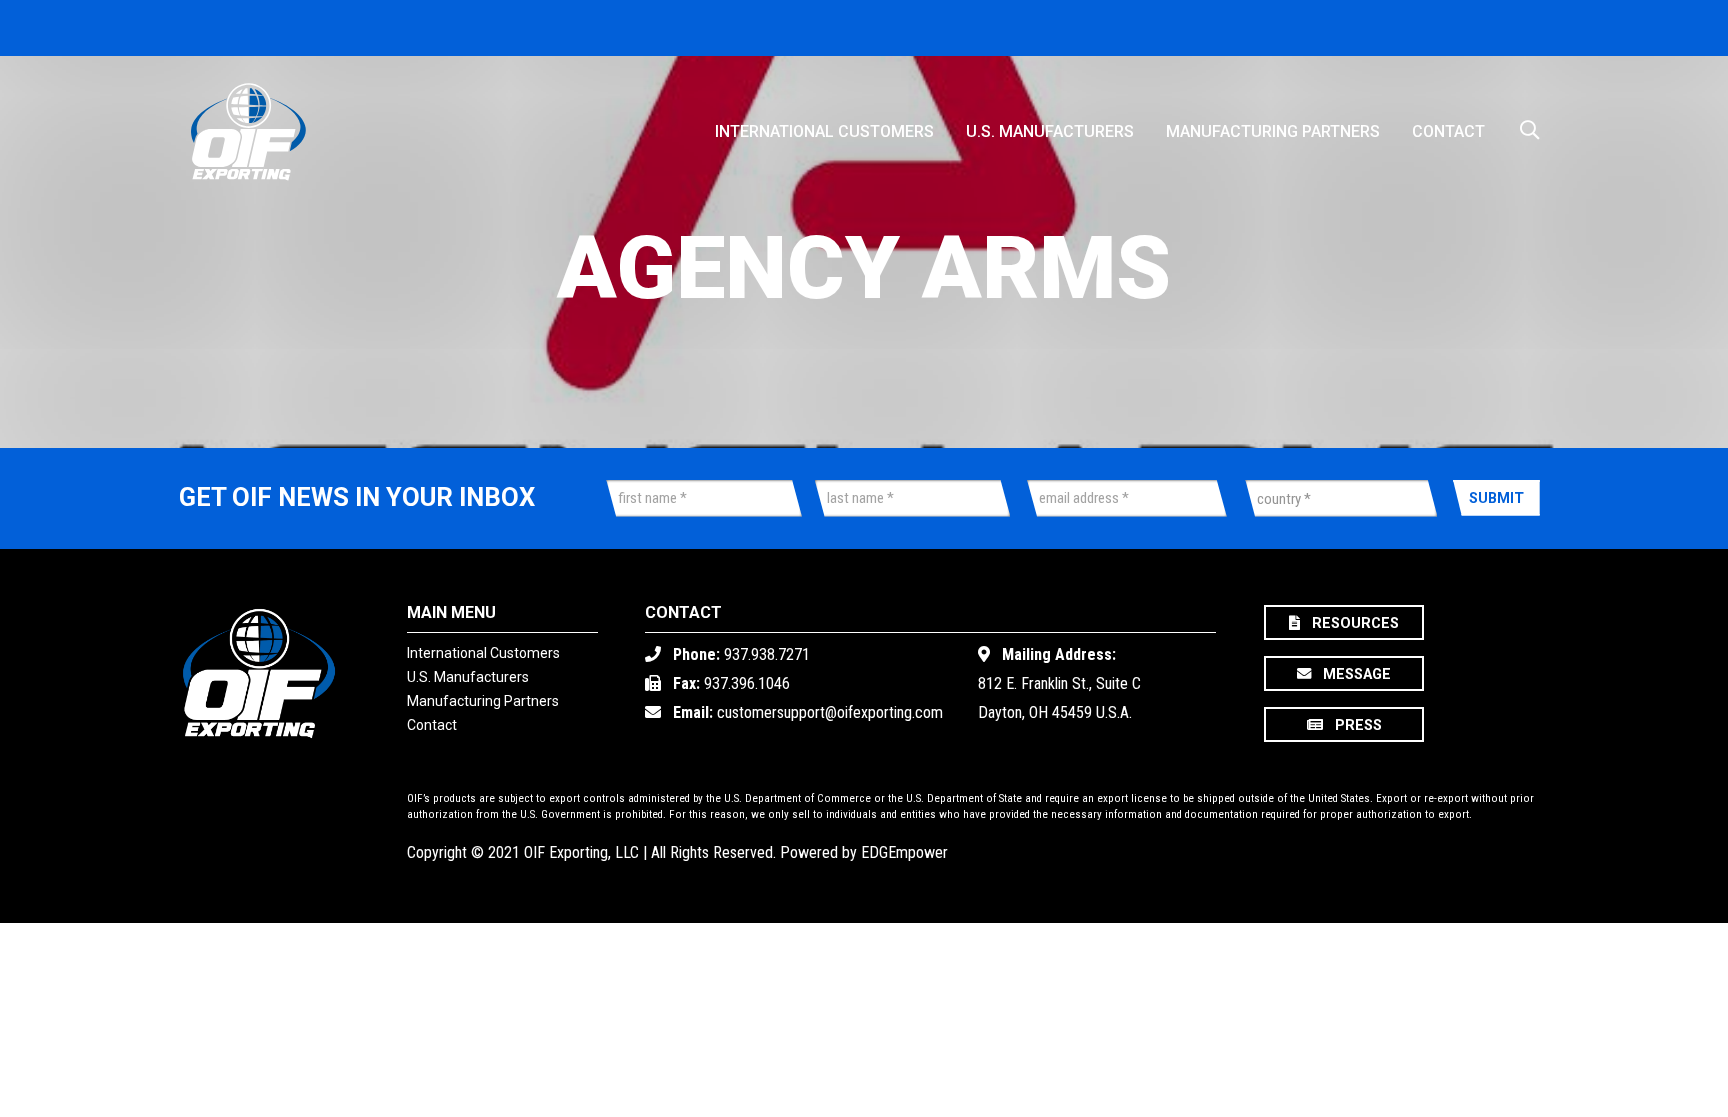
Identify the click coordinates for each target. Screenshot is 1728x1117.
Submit (1496, 498)
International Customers (824, 131)
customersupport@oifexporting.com (830, 712)
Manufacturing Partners (1273, 131)
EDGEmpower (904, 852)
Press (1355, 726)
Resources (1353, 623)
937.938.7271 (767, 654)
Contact (1448, 131)
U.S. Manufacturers (1050, 131)
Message (1355, 675)
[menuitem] (824, 123)
